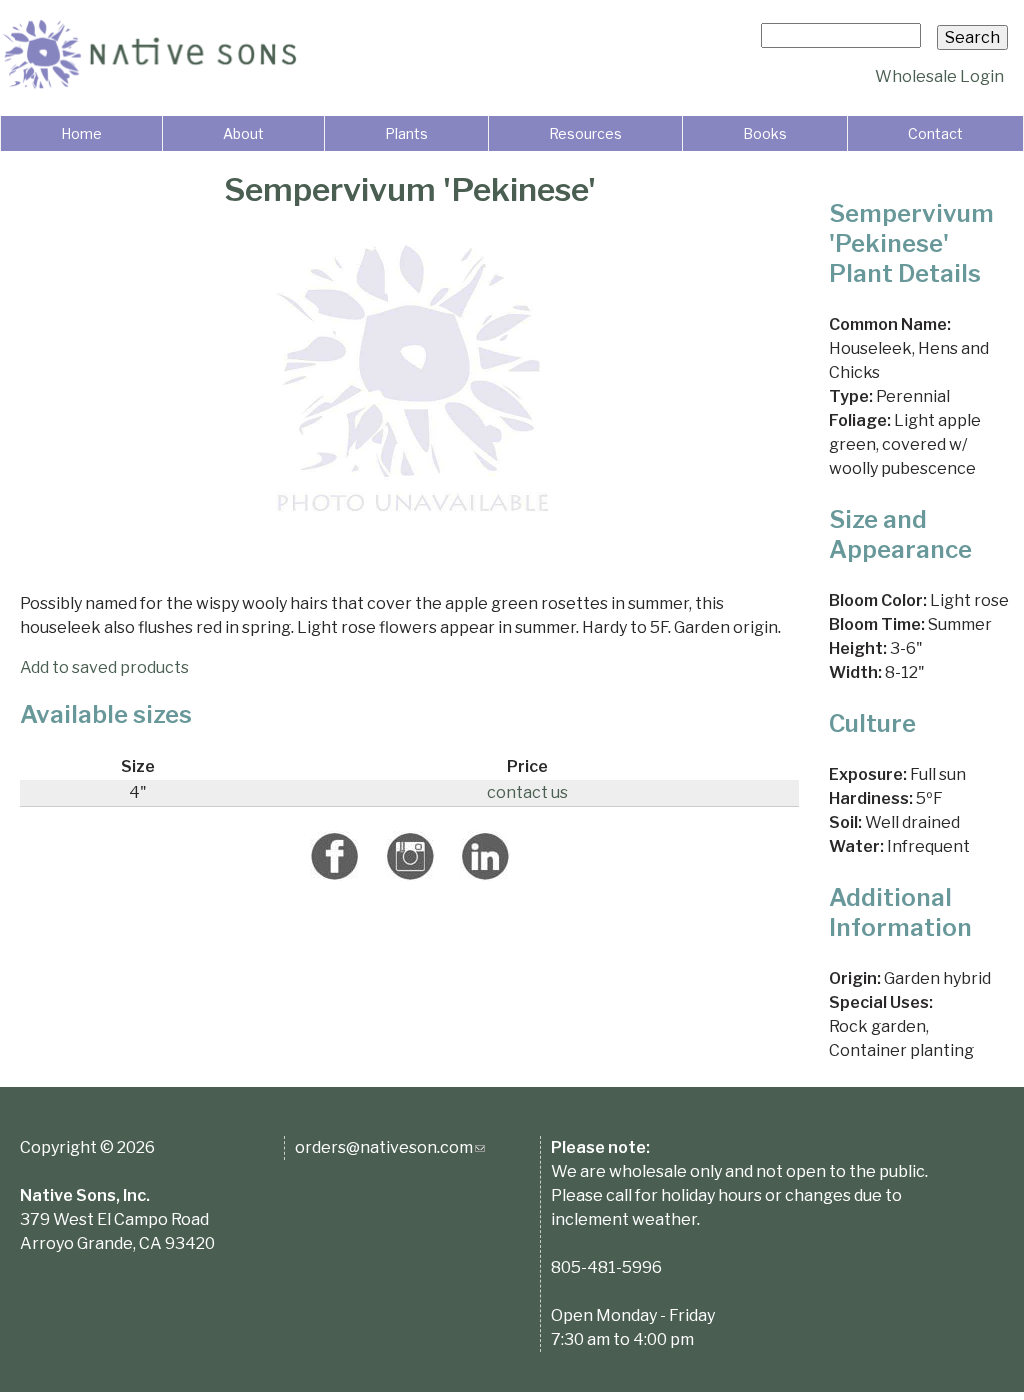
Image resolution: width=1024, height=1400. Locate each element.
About (243, 133)
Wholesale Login (939, 76)
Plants (406, 133)
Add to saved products (104, 667)
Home (81, 133)
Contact (935, 133)
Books (765, 133)
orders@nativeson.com (390, 1147)
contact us (527, 792)
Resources (585, 133)
